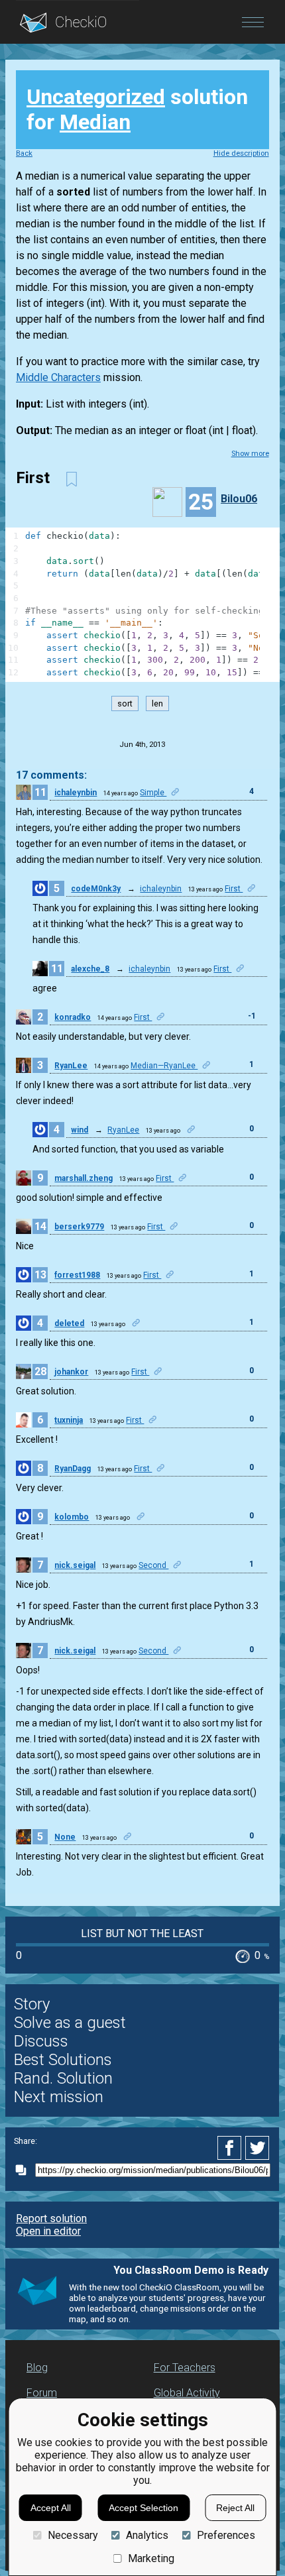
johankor (71, 1372)
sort (125, 703)
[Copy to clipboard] (25, 2170)
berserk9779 (79, 1227)
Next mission (59, 2097)
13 (40, 1275)
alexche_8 (90, 969)
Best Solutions (63, 2060)
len (157, 703)
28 (40, 1372)
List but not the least (142, 1933)
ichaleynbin (76, 793)
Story (32, 2004)
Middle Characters (58, 377)
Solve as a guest (70, 2023)
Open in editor (48, 2231)
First (234, 889)
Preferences (226, 2535)
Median (95, 122)
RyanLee (71, 1066)
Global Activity (187, 2393)
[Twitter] (258, 2148)
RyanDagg (73, 1469)
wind (80, 1130)
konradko (73, 1017)
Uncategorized (96, 97)
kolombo (72, 1517)
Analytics (147, 2535)
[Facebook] (231, 2148)
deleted (69, 1323)
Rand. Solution (63, 2078)
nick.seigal (75, 1565)
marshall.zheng (84, 1178)
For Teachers (185, 2368)
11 (40, 792)
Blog (37, 2368)
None (65, 1837)
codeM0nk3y (96, 889)
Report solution (51, 2218)
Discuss (41, 2041)
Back (24, 153)
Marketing (151, 2558)
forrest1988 (77, 1275)
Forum (42, 2393)
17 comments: (51, 775)
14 (40, 1226)
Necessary (73, 2535)
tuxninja (69, 1420)
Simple (153, 793)
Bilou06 (239, 499)
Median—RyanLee (164, 1066)
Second (153, 1565)
